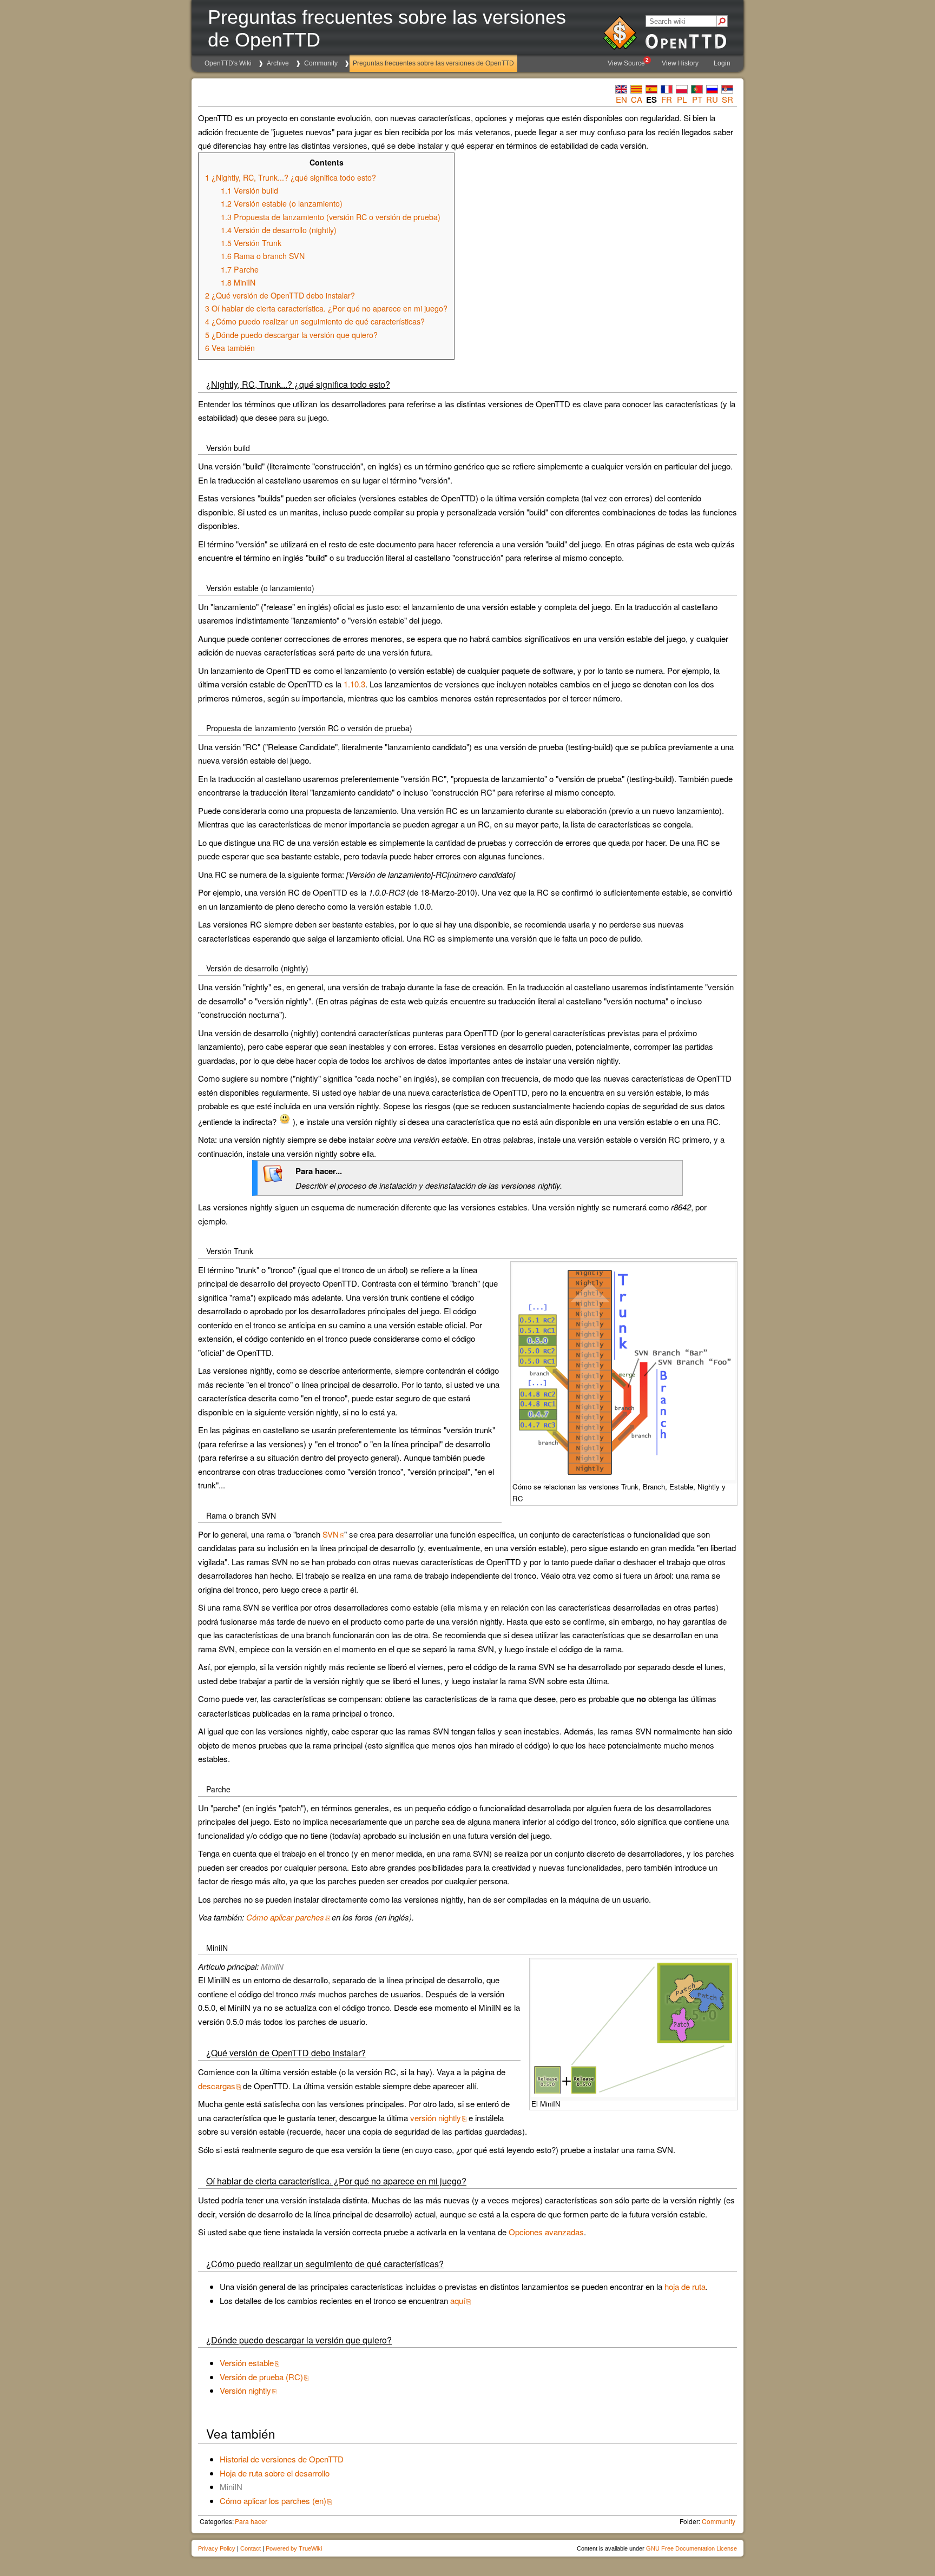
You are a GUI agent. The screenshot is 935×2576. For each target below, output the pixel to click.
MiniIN (272, 1966)
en (621, 99)
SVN (331, 1534)
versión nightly (436, 2118)
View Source (628, 62)
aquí (458, 2300)
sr (727, 99)
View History (680, 63)
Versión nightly (245, 2390)
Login (722, 63)
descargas (217, 2086)
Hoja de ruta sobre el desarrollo (275, 2473)
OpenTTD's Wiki (228, 63)
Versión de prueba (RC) (261, 2377)
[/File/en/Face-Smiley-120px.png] (285, 1121)
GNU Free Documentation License (692, 2548)
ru (712, 99)
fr (667, 99)
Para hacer (251, 2521)
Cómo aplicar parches (285, 1917)
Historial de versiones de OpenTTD (282, 2459)
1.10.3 (354, 684)
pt (697, 99)
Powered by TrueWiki (294, 2548)
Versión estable (247, 2363)
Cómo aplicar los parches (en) (273, 2501)
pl (682, 99)
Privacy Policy (217, 2548)
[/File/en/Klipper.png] (273, 1181)
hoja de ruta (685, 2286)
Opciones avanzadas (546, 2232)
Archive (278, 63)
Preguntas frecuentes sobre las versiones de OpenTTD (433, 63)
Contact (251, 2548)
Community (321, 63)
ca (637, 99)
